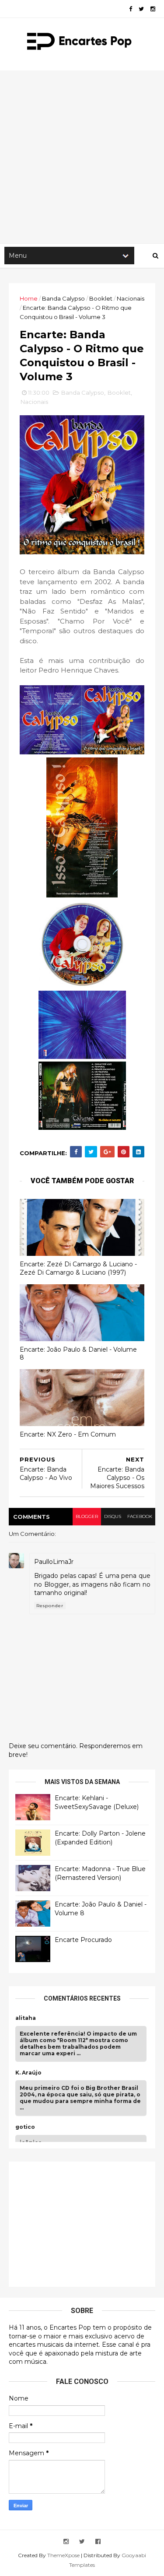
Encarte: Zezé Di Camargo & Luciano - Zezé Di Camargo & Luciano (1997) (78, 1268)
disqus (113, 1516)
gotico (25, 2127)
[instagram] (153, 9)
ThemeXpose (63, 2555)
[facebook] (131, 9)
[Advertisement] (82, 157)
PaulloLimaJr (54, 1562)
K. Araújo (28, 2073)
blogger (87, 1516)
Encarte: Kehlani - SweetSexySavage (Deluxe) (97, 1802)
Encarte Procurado (83, 1940)
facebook (140, 1516)
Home (29, 298)
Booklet (101, 298)
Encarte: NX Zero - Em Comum (68, 1434)
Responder (50, 1606)
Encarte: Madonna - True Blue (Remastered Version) (100, 1873)
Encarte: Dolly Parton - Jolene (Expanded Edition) (100, 1838)
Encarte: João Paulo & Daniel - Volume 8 (78, 1354)
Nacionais (131, 298)
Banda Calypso (63, 298)
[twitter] (141, 9)
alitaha (26, 2018)
